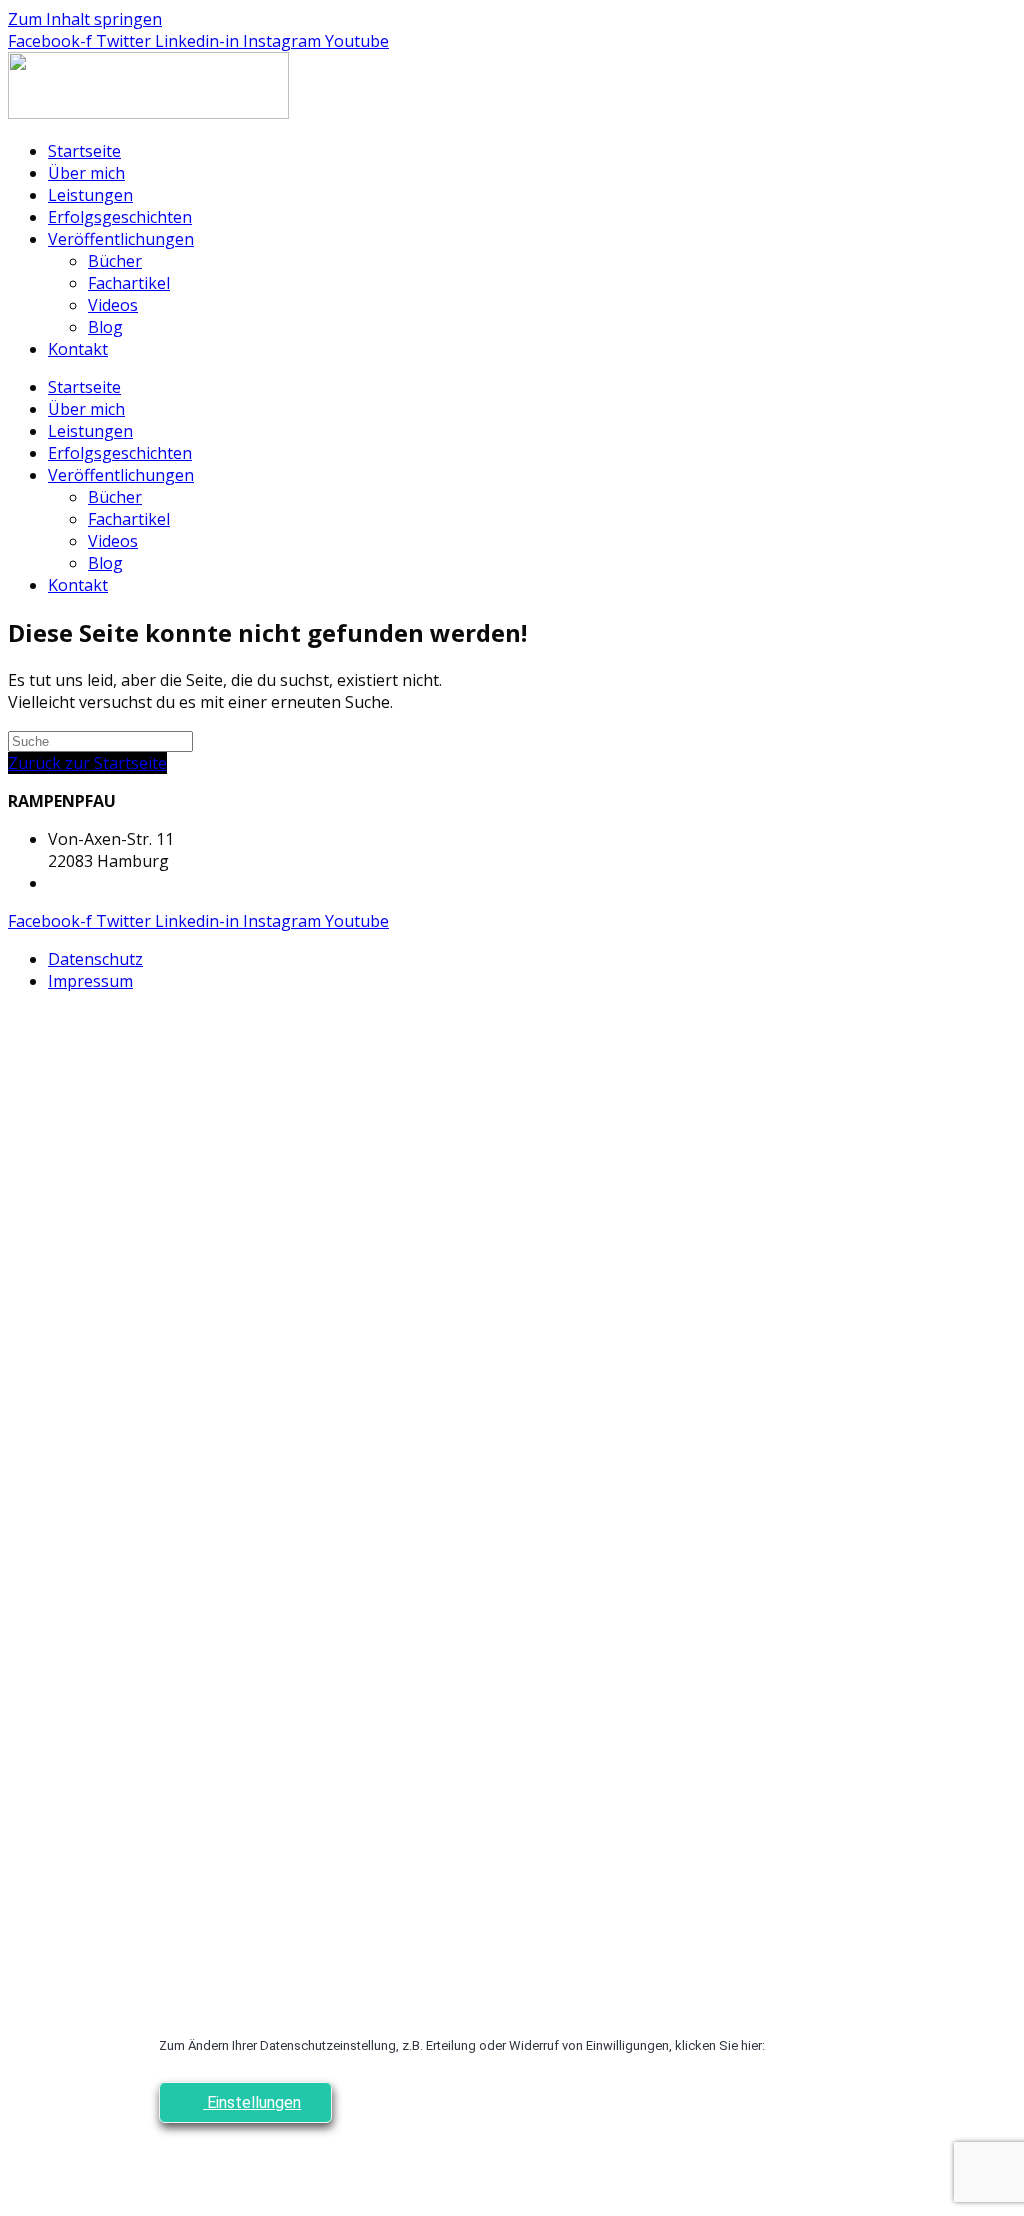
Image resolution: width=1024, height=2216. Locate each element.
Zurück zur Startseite (87, 763)
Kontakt (78, 349)
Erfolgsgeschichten (120, 217)
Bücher (115, 261)
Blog (105, 327)
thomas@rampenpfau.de (141, 883)
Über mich (86, 173)
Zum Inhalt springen (85, 19)
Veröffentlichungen (121, 239)
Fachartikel (129, 283)
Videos (113, 305)
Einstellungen (252, 2102)
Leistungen (90, 195)
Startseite (84, 151)
